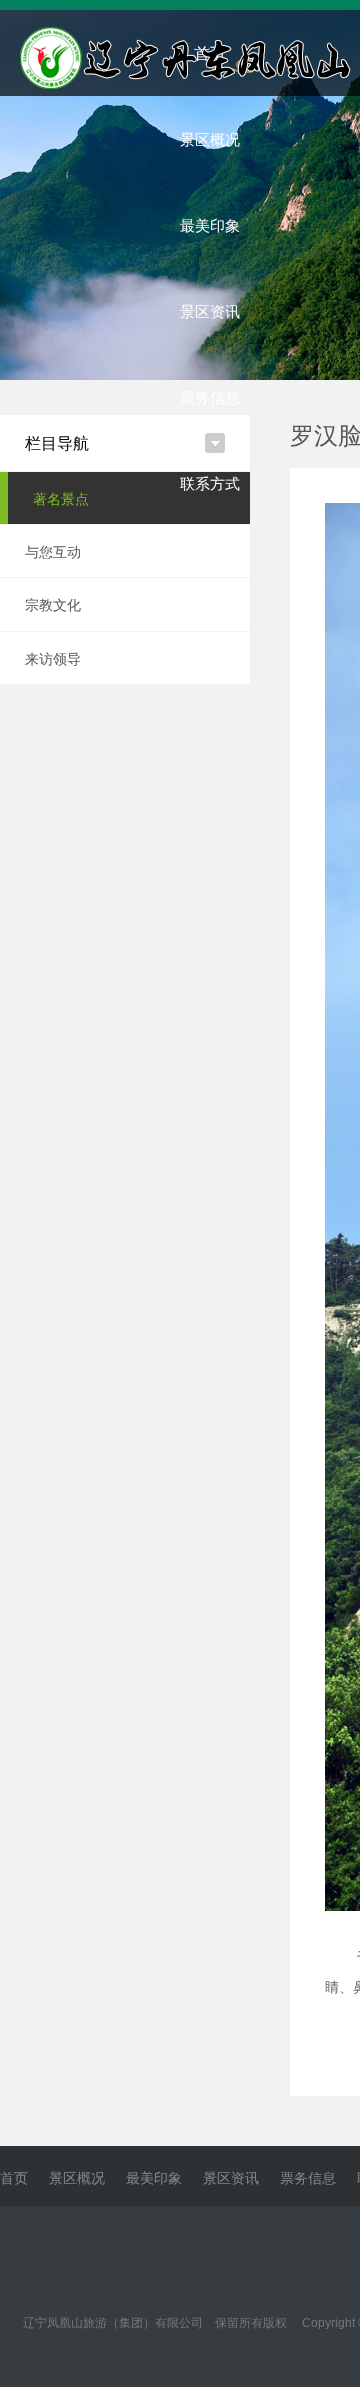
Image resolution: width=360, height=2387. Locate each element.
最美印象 (210, 224)
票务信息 (210, 396)
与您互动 (53, 551)
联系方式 (210, 482)
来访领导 (53, 658)
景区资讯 (210, 310)
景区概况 (210, 138)
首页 (14, 2177)
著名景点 (61, 498)
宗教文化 (53, 604)
